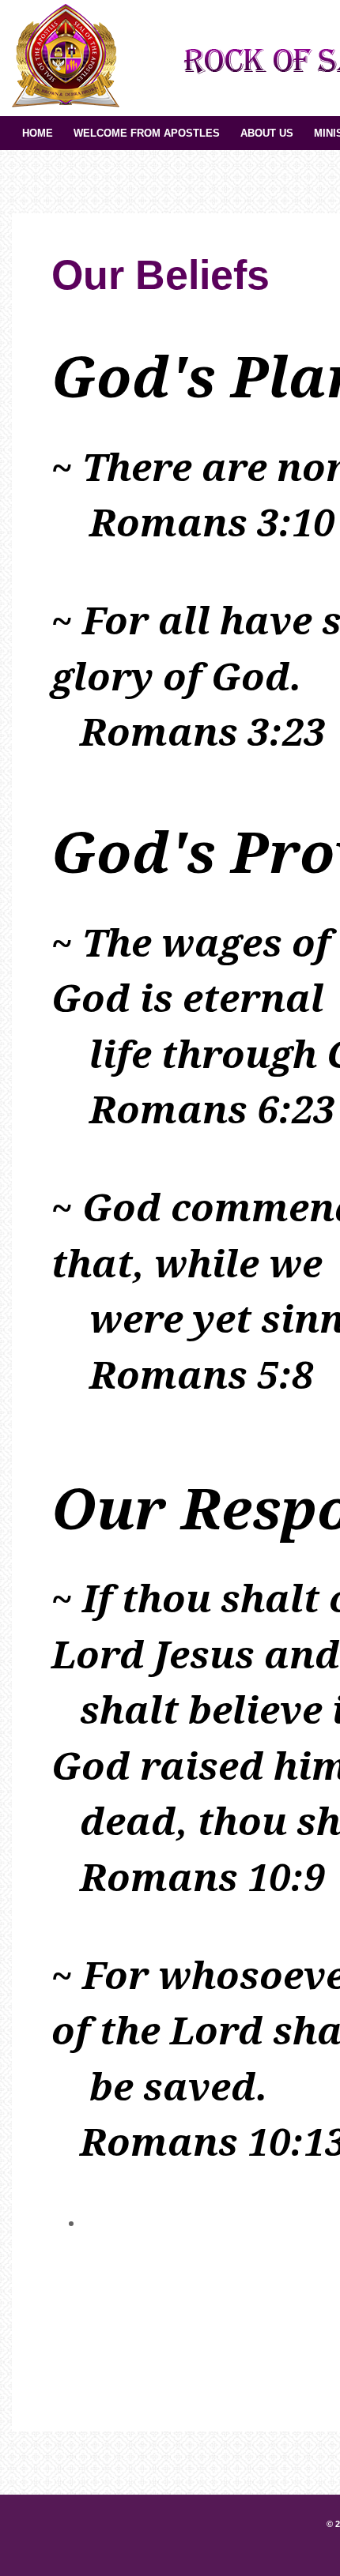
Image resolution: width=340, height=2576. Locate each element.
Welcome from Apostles (147, 133)
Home (38, 133)
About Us (267, 133)
